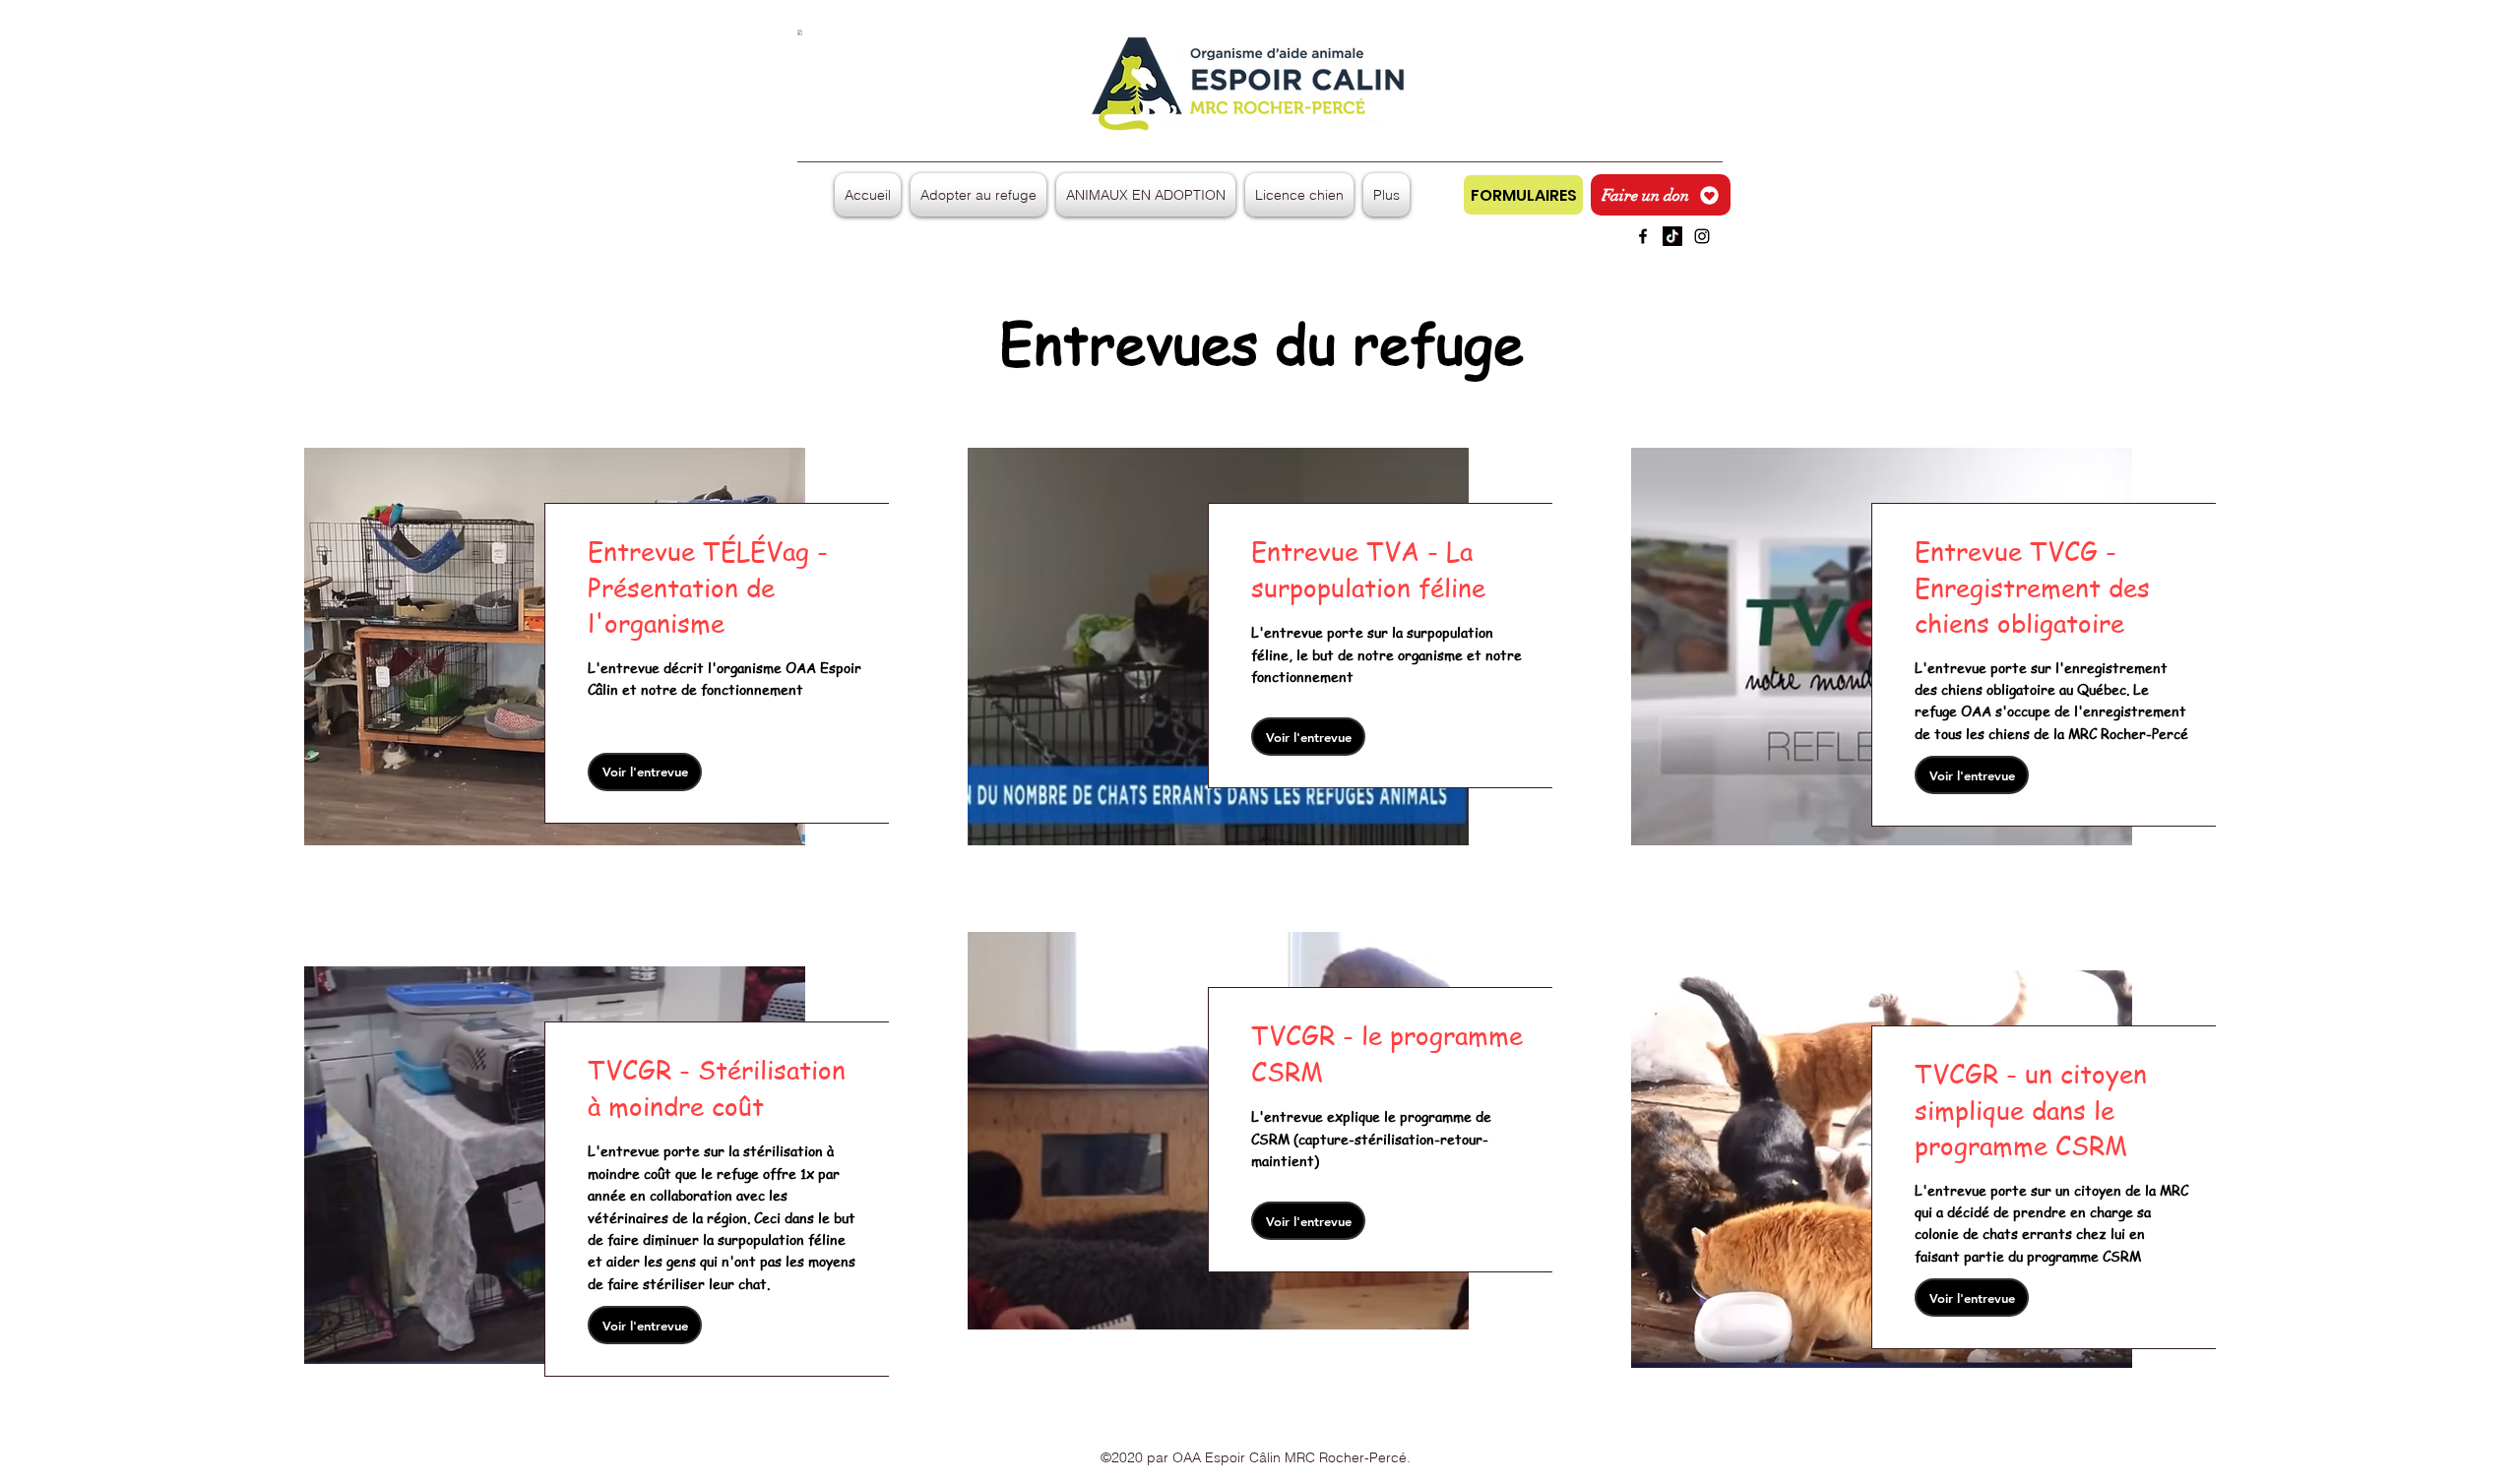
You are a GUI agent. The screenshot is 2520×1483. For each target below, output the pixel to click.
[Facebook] (1643, 236)
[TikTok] (1672, 236)
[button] (800, 32)
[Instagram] (1702, 236)
